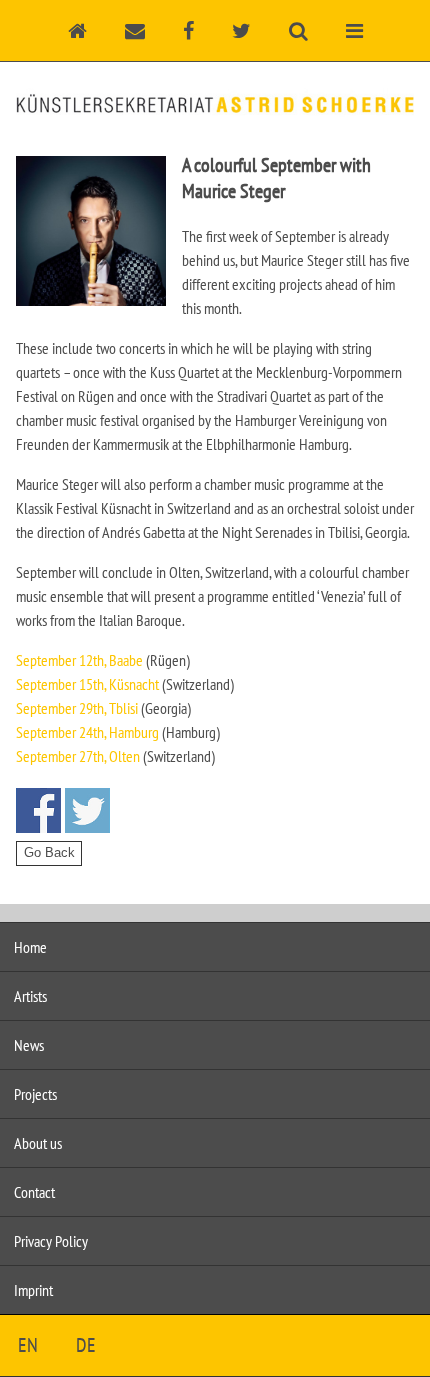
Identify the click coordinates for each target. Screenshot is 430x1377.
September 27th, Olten (78, 756)
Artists (30, 996)
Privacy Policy (51, 1241)
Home (30, 947)
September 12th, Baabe (79, 660)
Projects (35, 1094)
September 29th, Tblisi (77, 708)
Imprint (33, 1290)
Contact (34, 1192)
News (29, 1045)
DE (86, 1345)
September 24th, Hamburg (87, 732)
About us (38, 1143)
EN (28, 1345)
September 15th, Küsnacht (87, 684)
